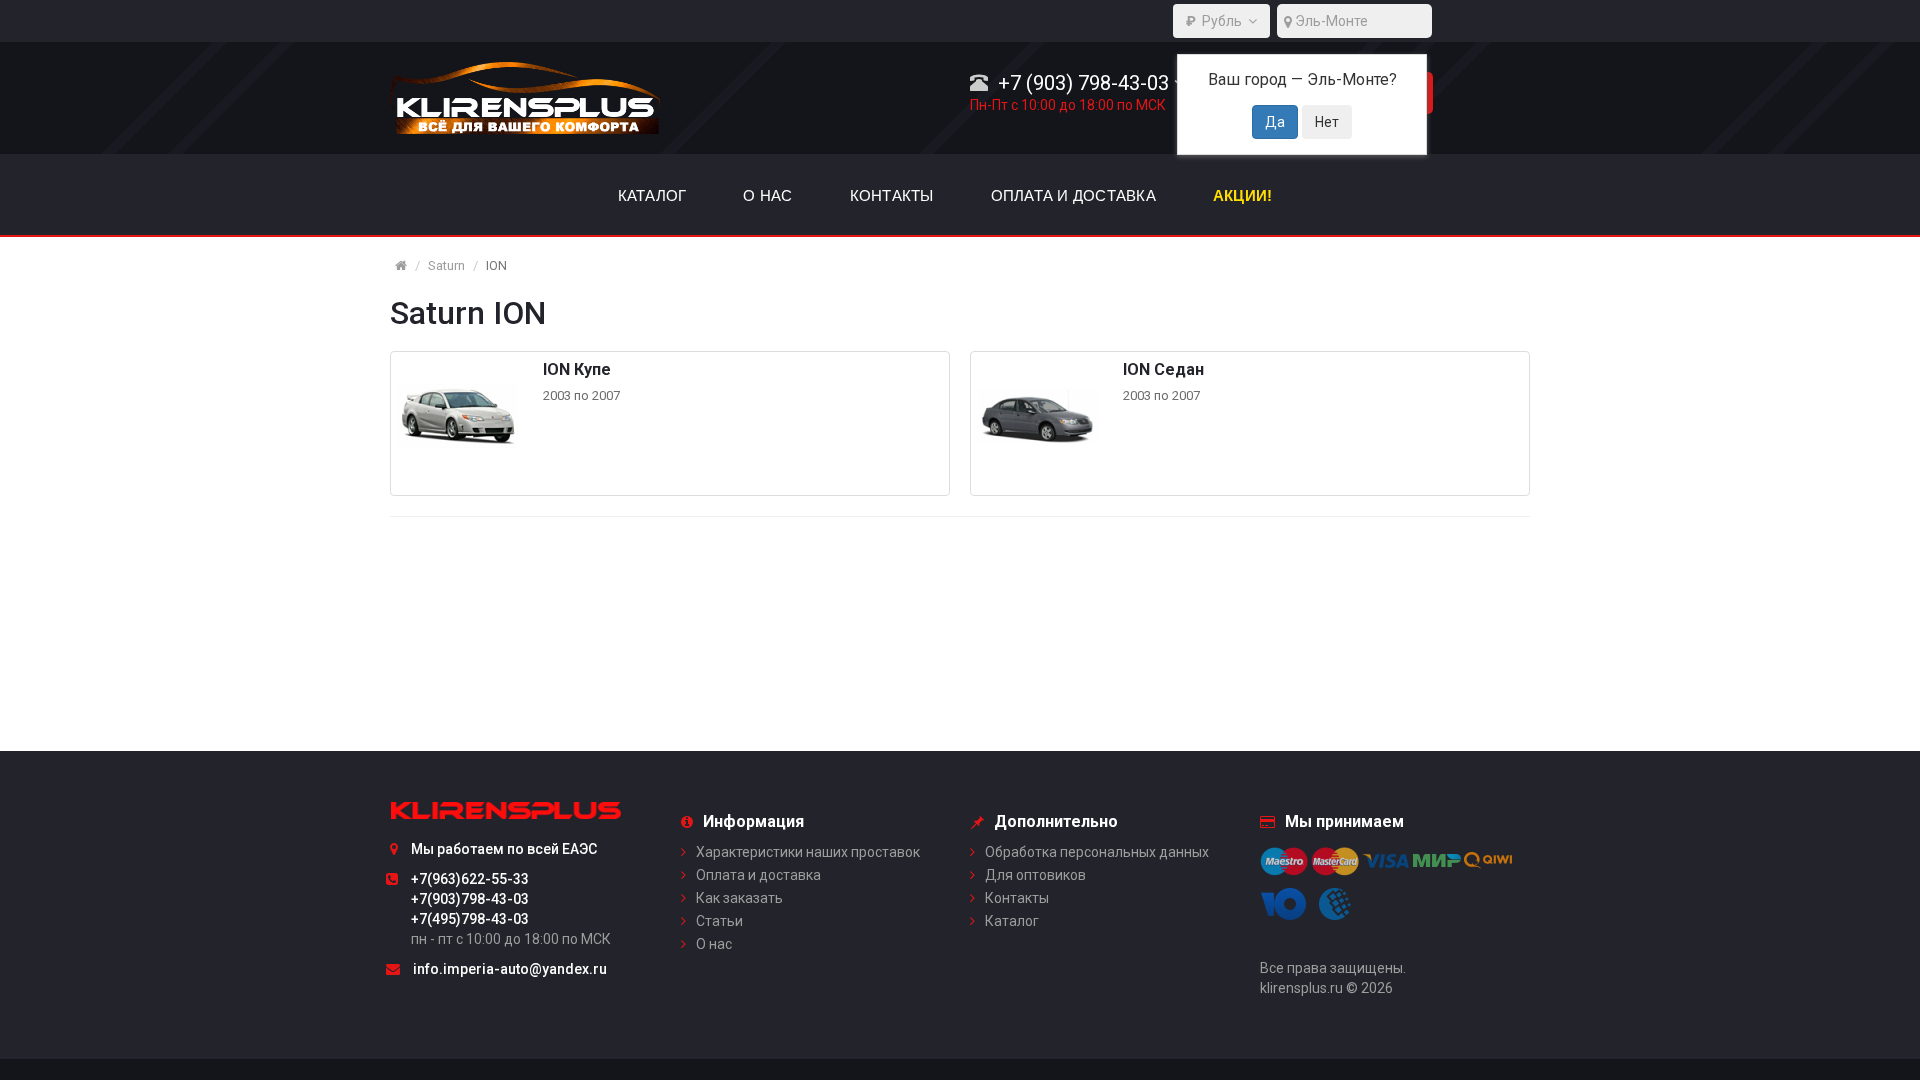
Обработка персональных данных (1097, 852)
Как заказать (739, 898)
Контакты (1017, 898)
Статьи (719, 921)
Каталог (1012, 921)
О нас (714, 944)
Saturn (446, 265)
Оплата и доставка (758, 875)
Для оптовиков (1035, 875)
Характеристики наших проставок (808, 852)
